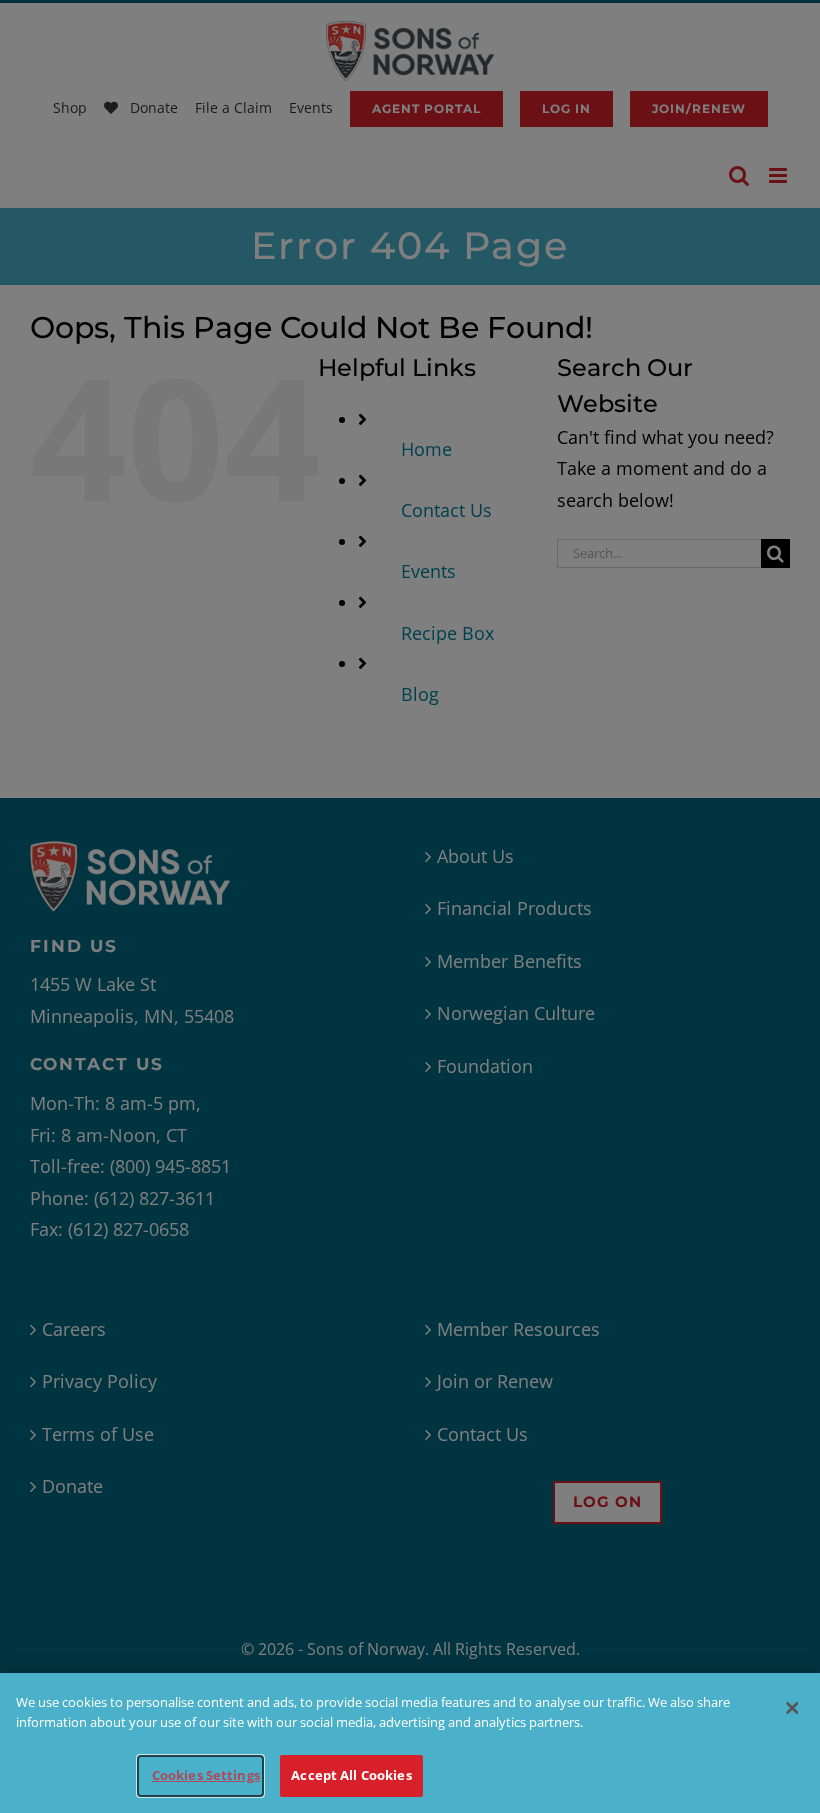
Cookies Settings (206, 1775)
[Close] (792, 1708)
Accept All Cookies (351, 1775)
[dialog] (410, 1743)
